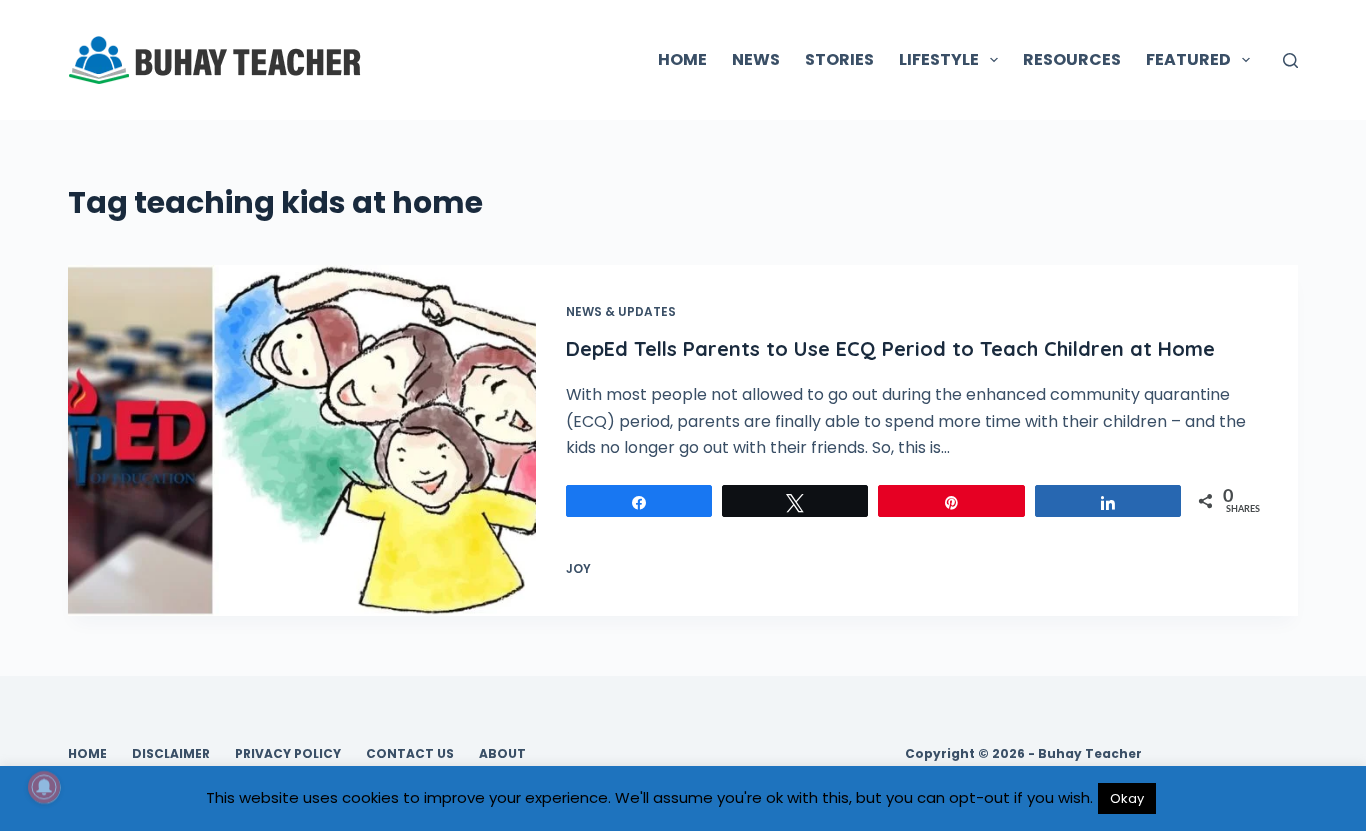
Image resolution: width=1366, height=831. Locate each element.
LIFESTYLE (939, 59)
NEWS (756, 59)
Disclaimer (171, 754)
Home (87, 754)
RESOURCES (1072, 59)
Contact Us (410, 754)
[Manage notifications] (44, 787)
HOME (682, 59)
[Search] (1290, 60)
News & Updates (621, 311)
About (502, 754)
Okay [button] (1127, 798)
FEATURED (1188, 59)
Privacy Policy (288, 754)
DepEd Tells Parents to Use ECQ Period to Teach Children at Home (890, 348)
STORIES (839, 59)
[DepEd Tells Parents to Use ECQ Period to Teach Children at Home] (302, 440)
